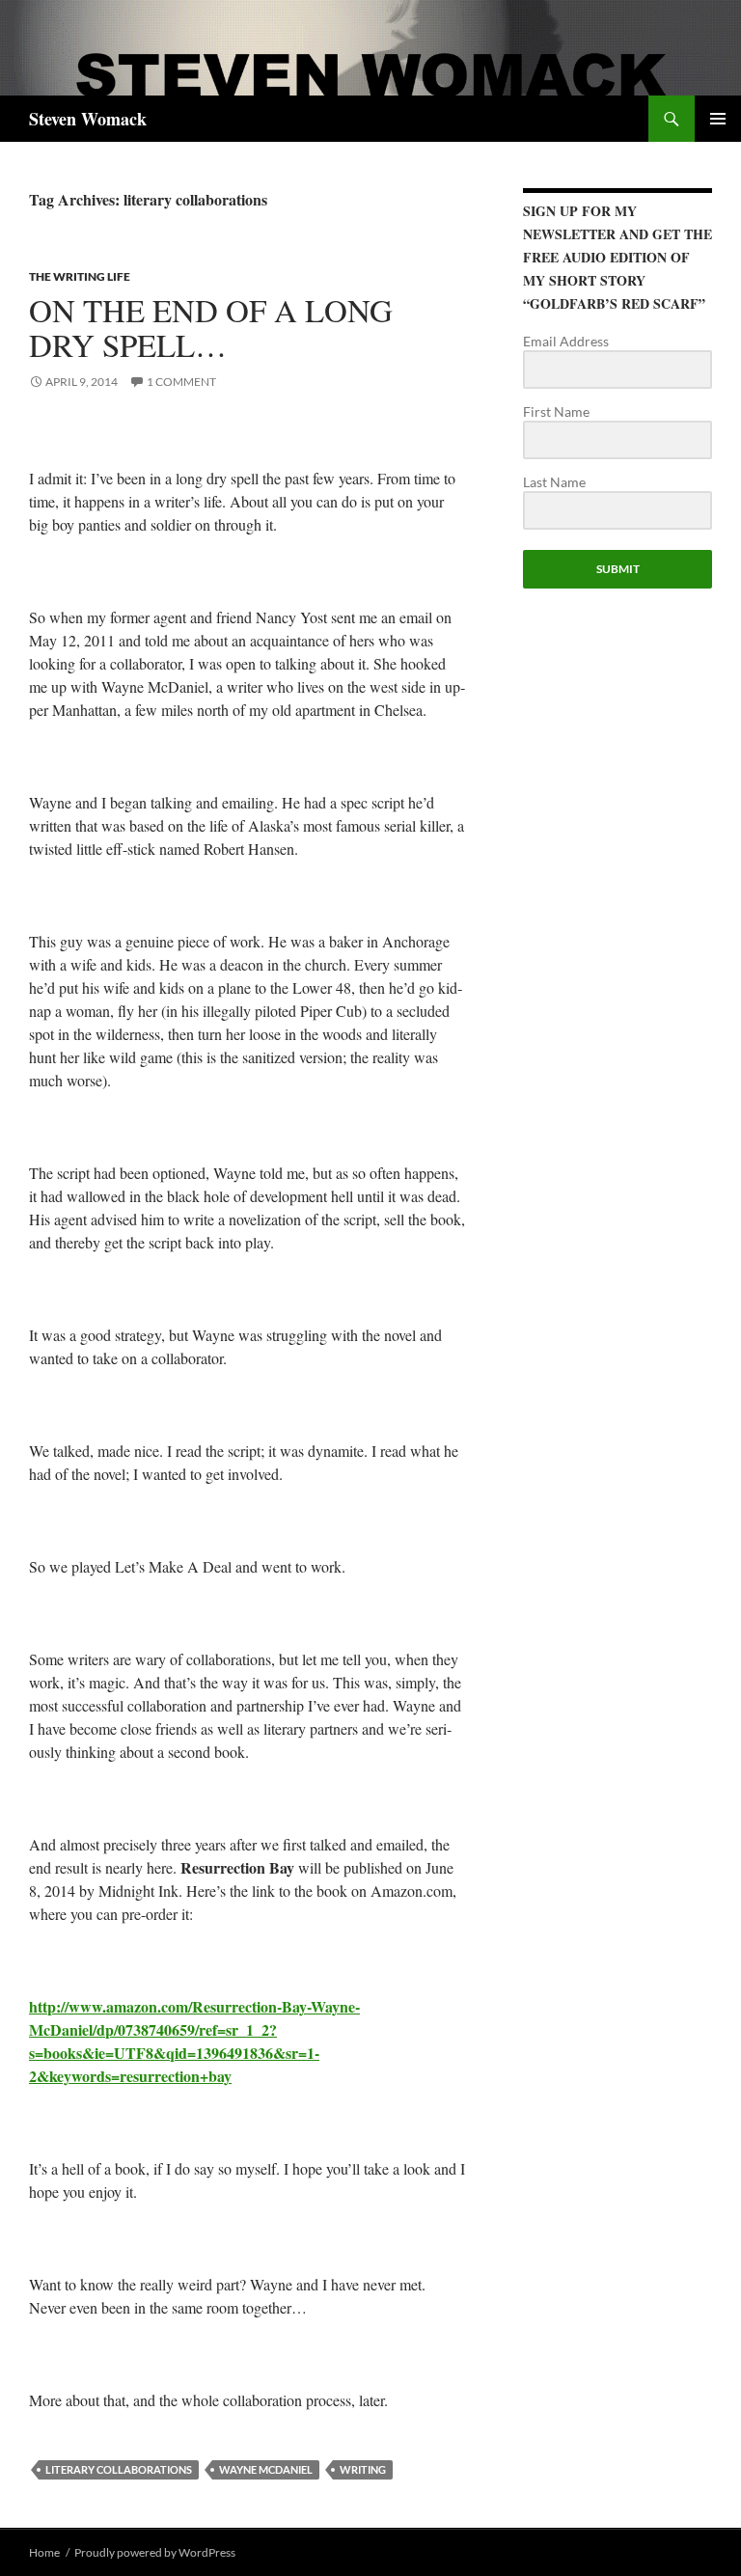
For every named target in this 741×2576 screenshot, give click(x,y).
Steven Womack (88, 119)
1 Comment (181, 382)
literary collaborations (119, 2469)
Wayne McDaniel (266, 2469)
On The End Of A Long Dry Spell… (211, 327)
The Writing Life (80, 276)
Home (44, 2552)
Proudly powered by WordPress (155, 2552)
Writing (363, 2469)
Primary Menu (718, 119)
